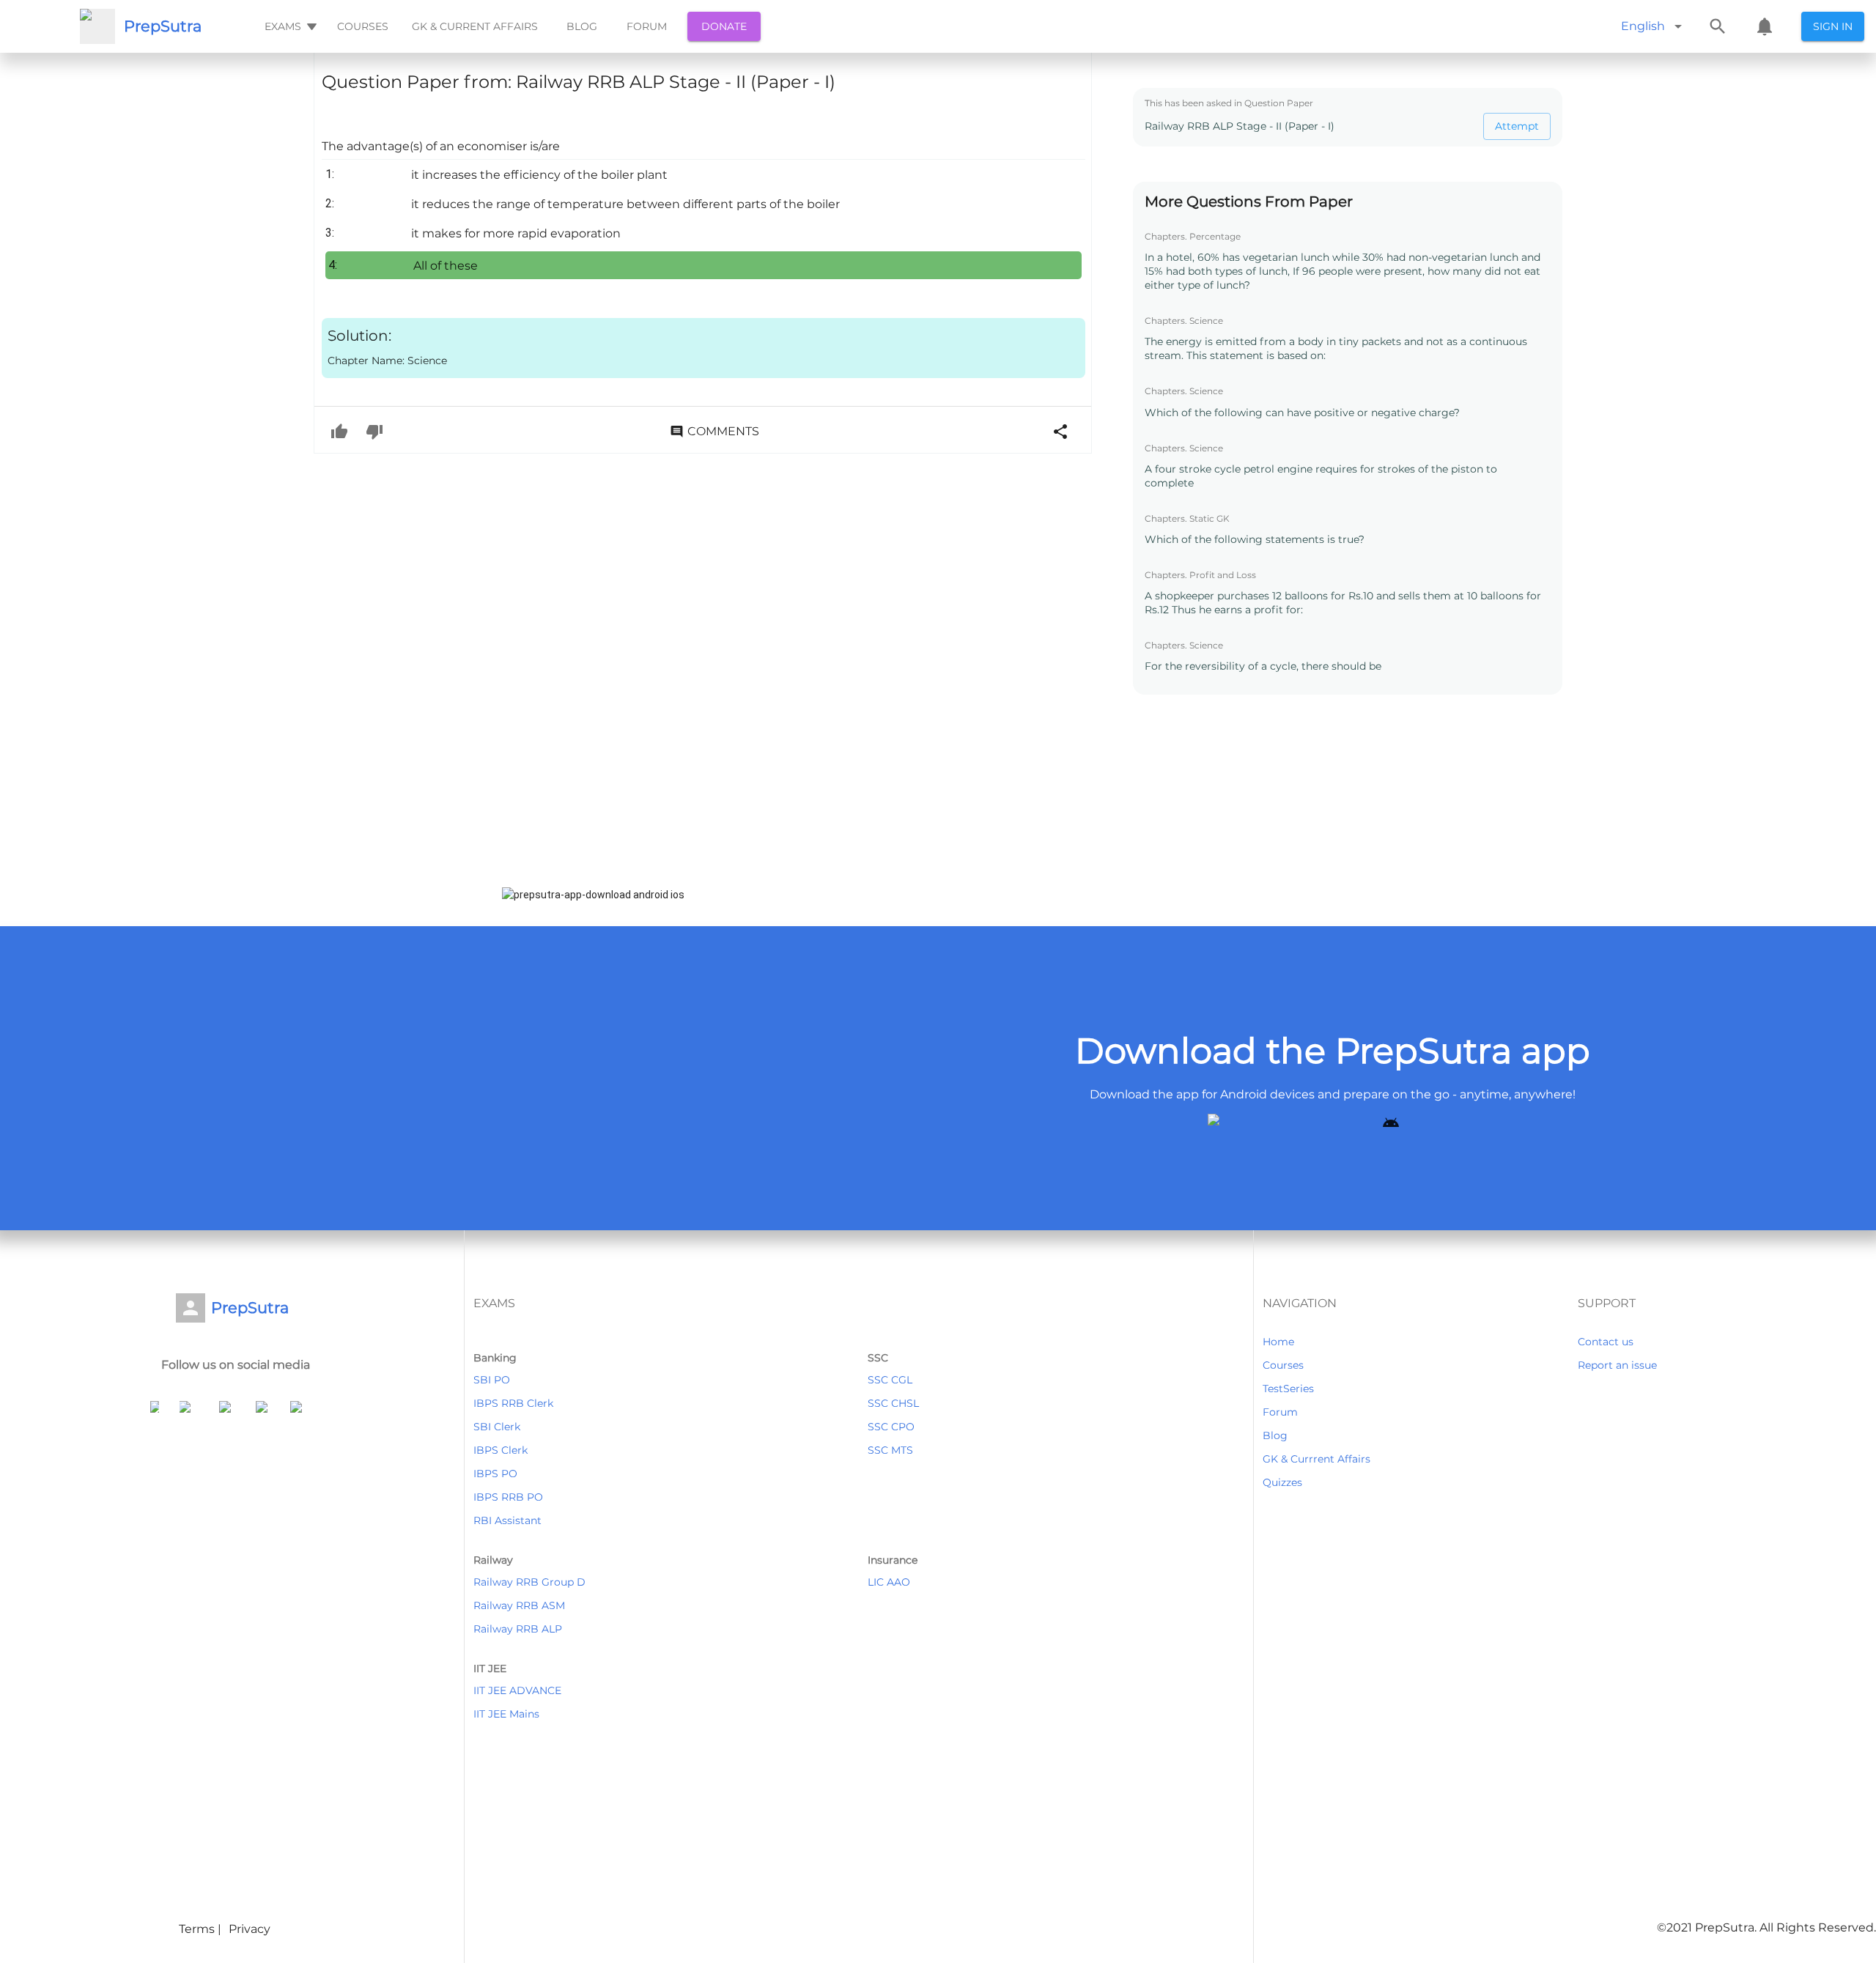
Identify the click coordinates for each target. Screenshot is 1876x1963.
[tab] (289, 26)
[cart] (1765, 26)
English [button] (1643, 26)
